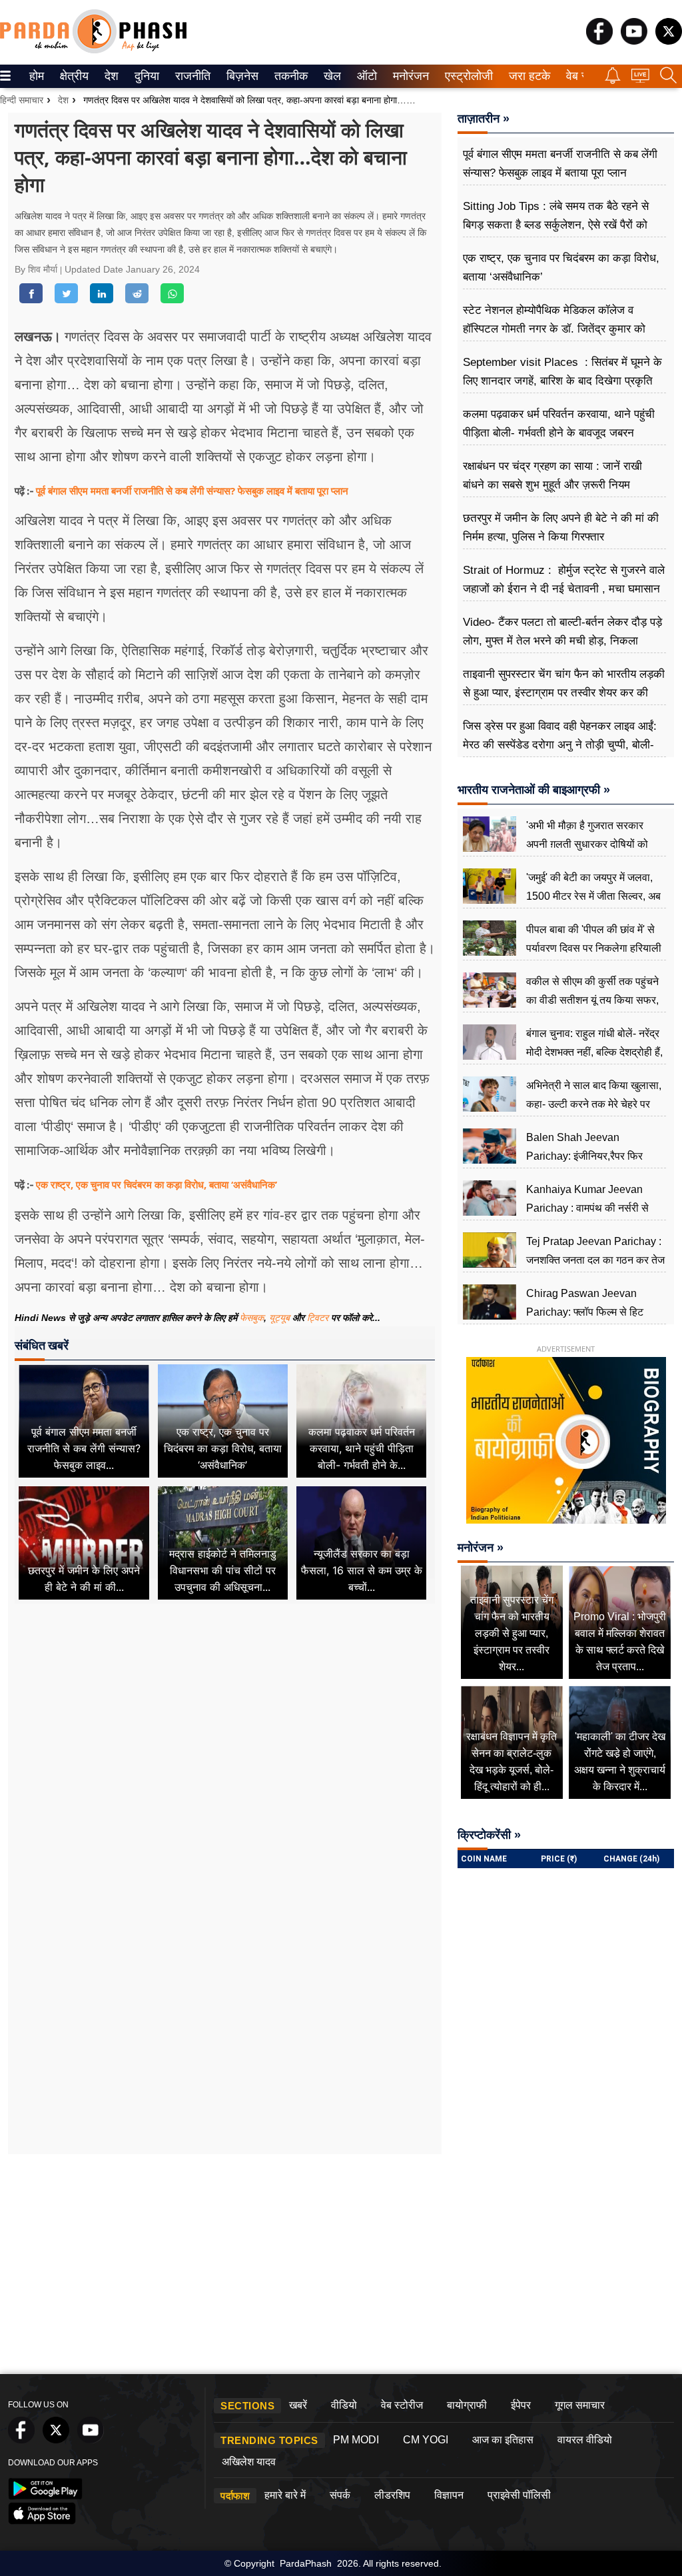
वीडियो (344, 2405)
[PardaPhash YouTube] (634, 41)
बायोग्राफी (467, 2405)
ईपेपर (521, 2405)
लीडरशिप (392, 2495)
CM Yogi (426, 2440)
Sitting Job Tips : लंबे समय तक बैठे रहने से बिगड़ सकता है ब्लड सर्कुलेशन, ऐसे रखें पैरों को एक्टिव (556, 225)
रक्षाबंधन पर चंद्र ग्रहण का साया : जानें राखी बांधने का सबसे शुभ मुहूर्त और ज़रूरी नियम (552, 476)
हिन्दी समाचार (22, 100)
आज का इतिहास (503, 2440)
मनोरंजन (409, 76)
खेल (331, 76)
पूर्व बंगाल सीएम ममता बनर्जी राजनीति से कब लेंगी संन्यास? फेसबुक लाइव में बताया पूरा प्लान (192, 491)
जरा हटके (527, 76)
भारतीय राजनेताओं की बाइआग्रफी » (534, 790)
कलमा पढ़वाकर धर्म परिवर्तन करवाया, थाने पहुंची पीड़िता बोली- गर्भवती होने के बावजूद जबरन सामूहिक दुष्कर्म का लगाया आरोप (559, 433)
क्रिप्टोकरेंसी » (489, 1835)
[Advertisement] (225, 1736)
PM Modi (356, 2440)
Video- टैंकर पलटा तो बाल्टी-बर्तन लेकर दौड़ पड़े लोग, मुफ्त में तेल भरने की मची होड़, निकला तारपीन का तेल (562, 641)
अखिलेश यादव (249, 2462)
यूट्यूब (281, 1318)
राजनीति (191, 76)
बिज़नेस (240, 76)
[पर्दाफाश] (93, 50)
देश (111, 76)
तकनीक (289, 76)
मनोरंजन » (481, 1548)
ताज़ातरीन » (484, 119)
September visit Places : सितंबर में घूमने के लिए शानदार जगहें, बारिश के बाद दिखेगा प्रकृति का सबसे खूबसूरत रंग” (562, 381)
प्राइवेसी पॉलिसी (519, 2495)
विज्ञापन (449, 2495)
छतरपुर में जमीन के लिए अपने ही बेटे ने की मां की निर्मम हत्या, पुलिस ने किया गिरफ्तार (561, 528)
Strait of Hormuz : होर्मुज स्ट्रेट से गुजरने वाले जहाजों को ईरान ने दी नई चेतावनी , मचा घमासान (564, 580)
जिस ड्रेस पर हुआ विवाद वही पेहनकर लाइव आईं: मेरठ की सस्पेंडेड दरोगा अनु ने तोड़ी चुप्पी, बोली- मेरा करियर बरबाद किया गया (560, 745)
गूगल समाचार (580, 2405)
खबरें (298, 2405)
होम (36, 76)
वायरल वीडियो (585, 2440)
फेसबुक (252, 1318)
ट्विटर (318, 1318)
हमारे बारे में (285, 2495)
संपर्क (340, 2495)
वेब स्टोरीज (402, 2405)
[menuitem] (37, 76)
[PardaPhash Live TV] (640, 79)
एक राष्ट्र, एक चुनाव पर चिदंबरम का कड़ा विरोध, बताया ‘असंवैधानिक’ (157, 1184)
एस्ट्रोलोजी (466, 76)
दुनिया (146, 76)
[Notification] (613, 80)
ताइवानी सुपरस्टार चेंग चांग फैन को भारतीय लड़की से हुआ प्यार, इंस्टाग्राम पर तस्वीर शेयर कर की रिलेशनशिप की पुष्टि (564, 693)
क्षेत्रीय (73, 76)
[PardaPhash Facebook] (599, 41)
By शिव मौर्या (37, 269)
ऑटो (366, 76)
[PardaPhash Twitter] (669, 41)
